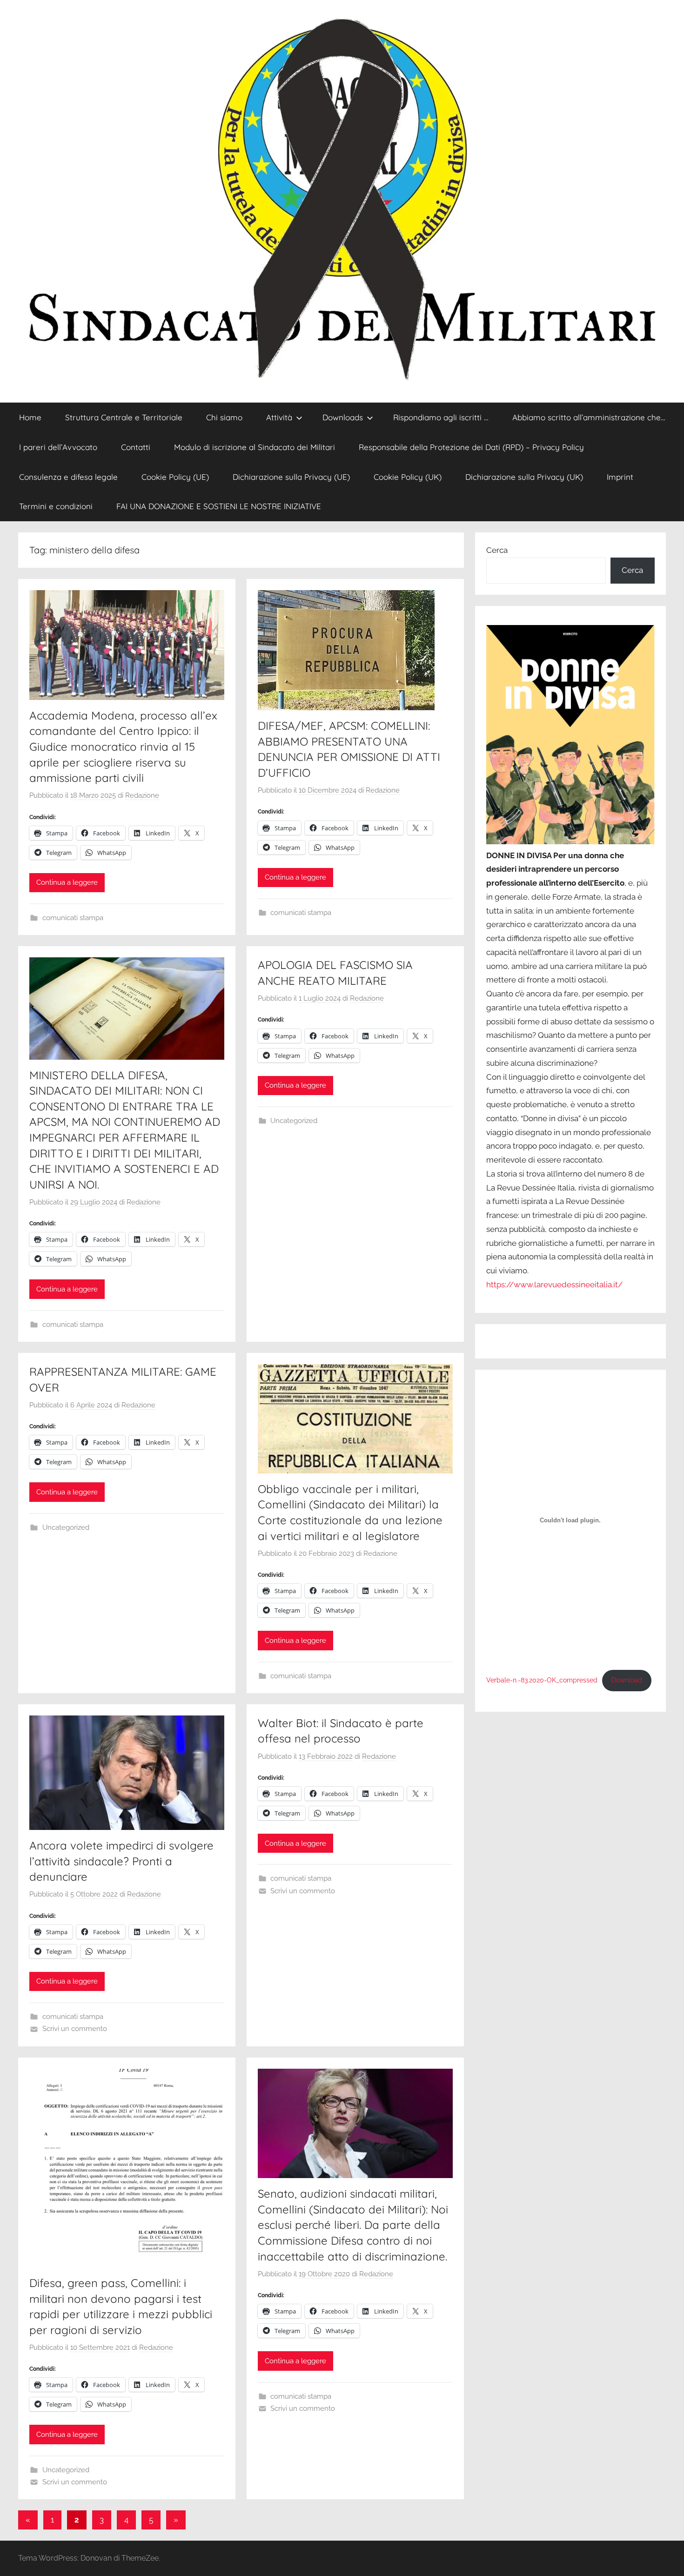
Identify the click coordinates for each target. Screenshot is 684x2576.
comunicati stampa (73, 918)
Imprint (620, 477)
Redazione (142, 795)
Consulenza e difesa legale (68, 477)
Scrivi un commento (75, 2029)
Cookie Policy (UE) (175, 477)
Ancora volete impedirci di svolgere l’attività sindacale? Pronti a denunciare (121, 1861)
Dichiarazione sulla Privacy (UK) (524, 477)
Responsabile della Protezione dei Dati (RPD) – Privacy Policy (471, 447)
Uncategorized (294, 1121)
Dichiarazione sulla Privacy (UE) (291, 477)
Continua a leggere (67, 882)
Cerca (497, 550)
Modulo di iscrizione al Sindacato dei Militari (255, 447)
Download (627, 1680)
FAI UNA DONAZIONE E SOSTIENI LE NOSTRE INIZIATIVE (219, 506)
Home (30, 417)
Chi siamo (224, 417)
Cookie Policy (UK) (408, 477)
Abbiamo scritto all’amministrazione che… (589, 417)
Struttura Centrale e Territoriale (124, 417)
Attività (279, 417)
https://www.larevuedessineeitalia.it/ (554, 1285)
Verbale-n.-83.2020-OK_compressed (542, 1680)
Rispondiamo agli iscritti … (441, 417)
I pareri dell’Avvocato (58, 447)
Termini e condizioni (56, 506)
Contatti (136, 447)
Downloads (343, 417)
